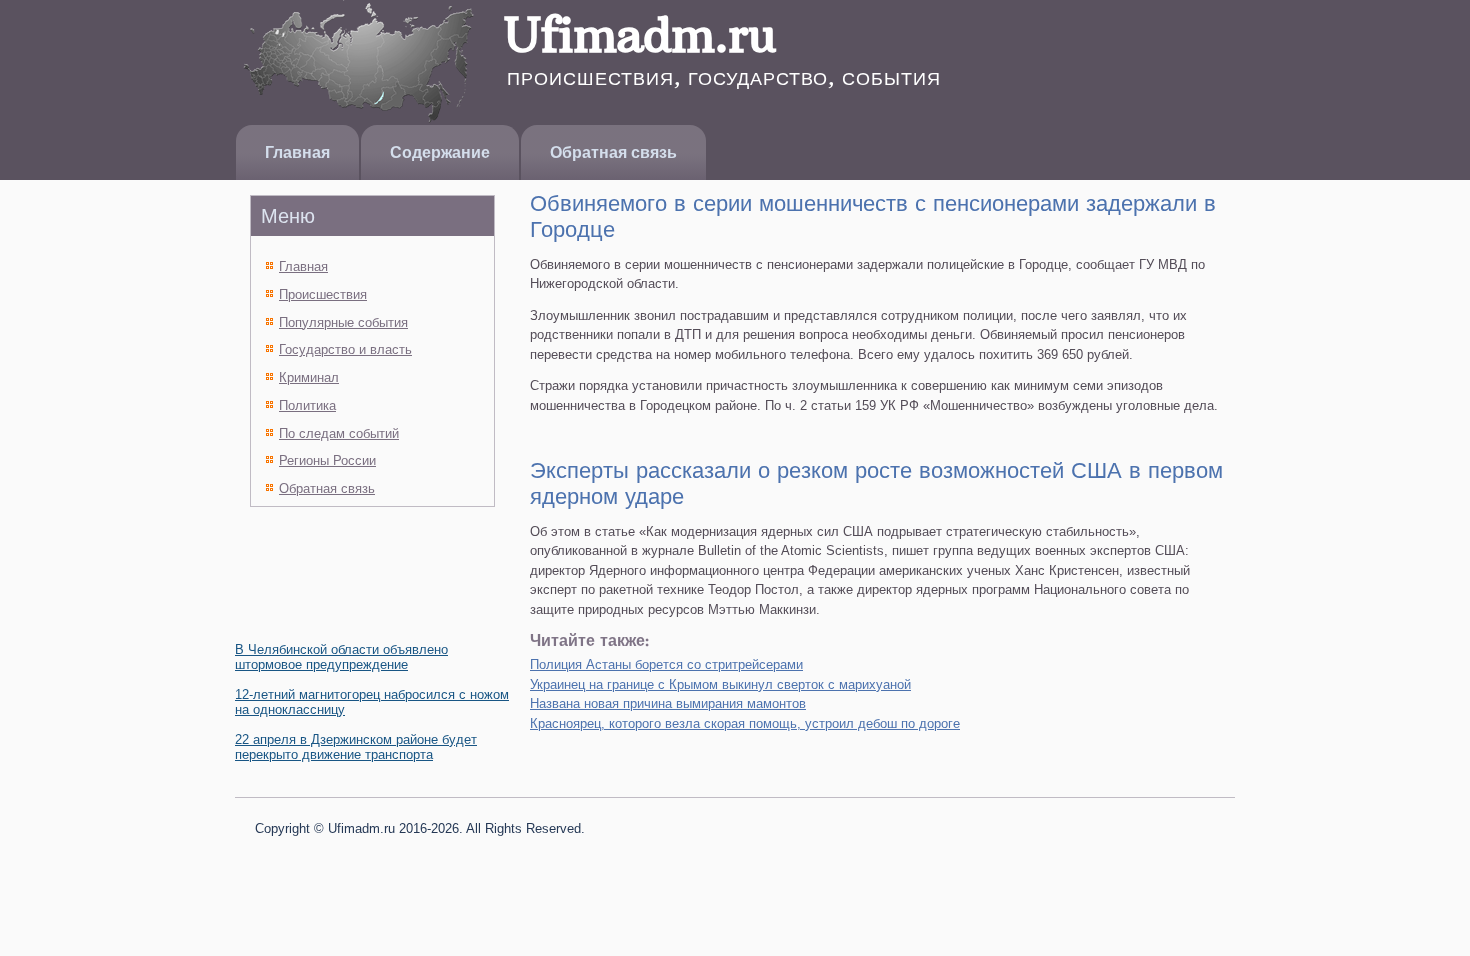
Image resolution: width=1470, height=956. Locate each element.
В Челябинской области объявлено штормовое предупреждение (341, 657)
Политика (307, 405)
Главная (297, 152)
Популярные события (343, 322)
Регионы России (327, 460)
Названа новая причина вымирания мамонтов (668, 703)
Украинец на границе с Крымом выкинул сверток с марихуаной (720, 684)
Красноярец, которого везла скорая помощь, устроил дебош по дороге (745, 723)
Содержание (440, 152)
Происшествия (323, 294)
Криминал (309, 377)
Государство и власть (345, 349)
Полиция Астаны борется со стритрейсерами (666, 664)
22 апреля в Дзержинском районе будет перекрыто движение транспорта (356, 747)
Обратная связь (613, 152)
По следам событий (339, 433)
